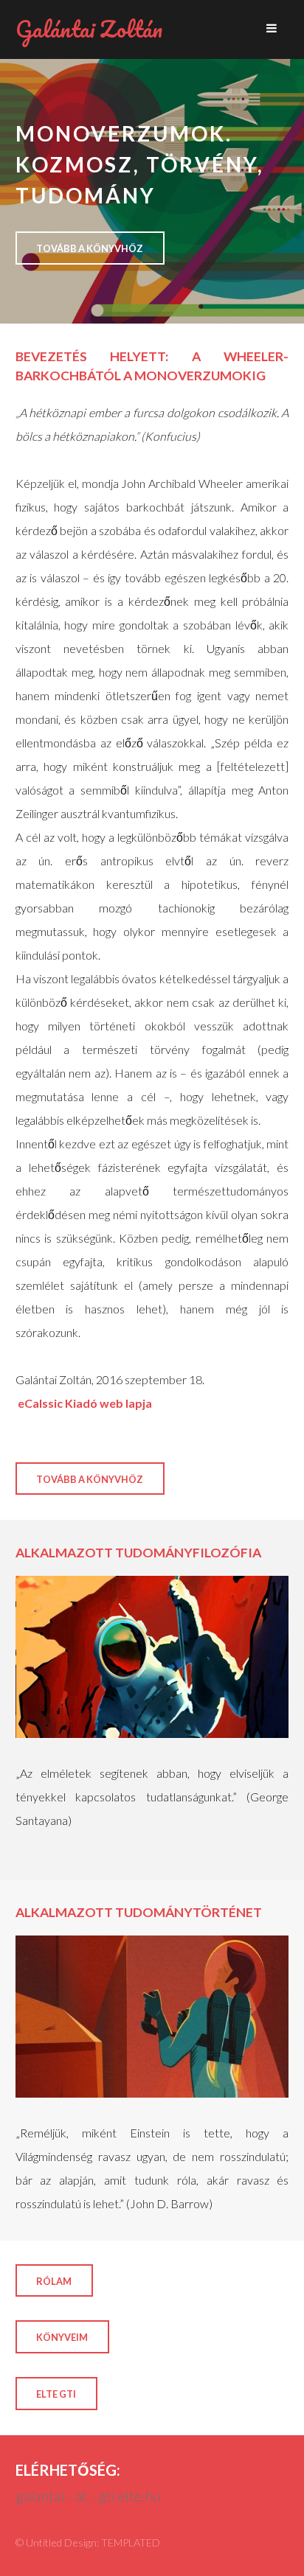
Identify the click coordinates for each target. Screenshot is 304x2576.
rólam (54, 2281)
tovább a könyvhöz (90, 248)
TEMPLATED (131, 2542)
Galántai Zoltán (89, 29)
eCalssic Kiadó (56, 1403)
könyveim (62, 2337)
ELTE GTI (56, 2394)
